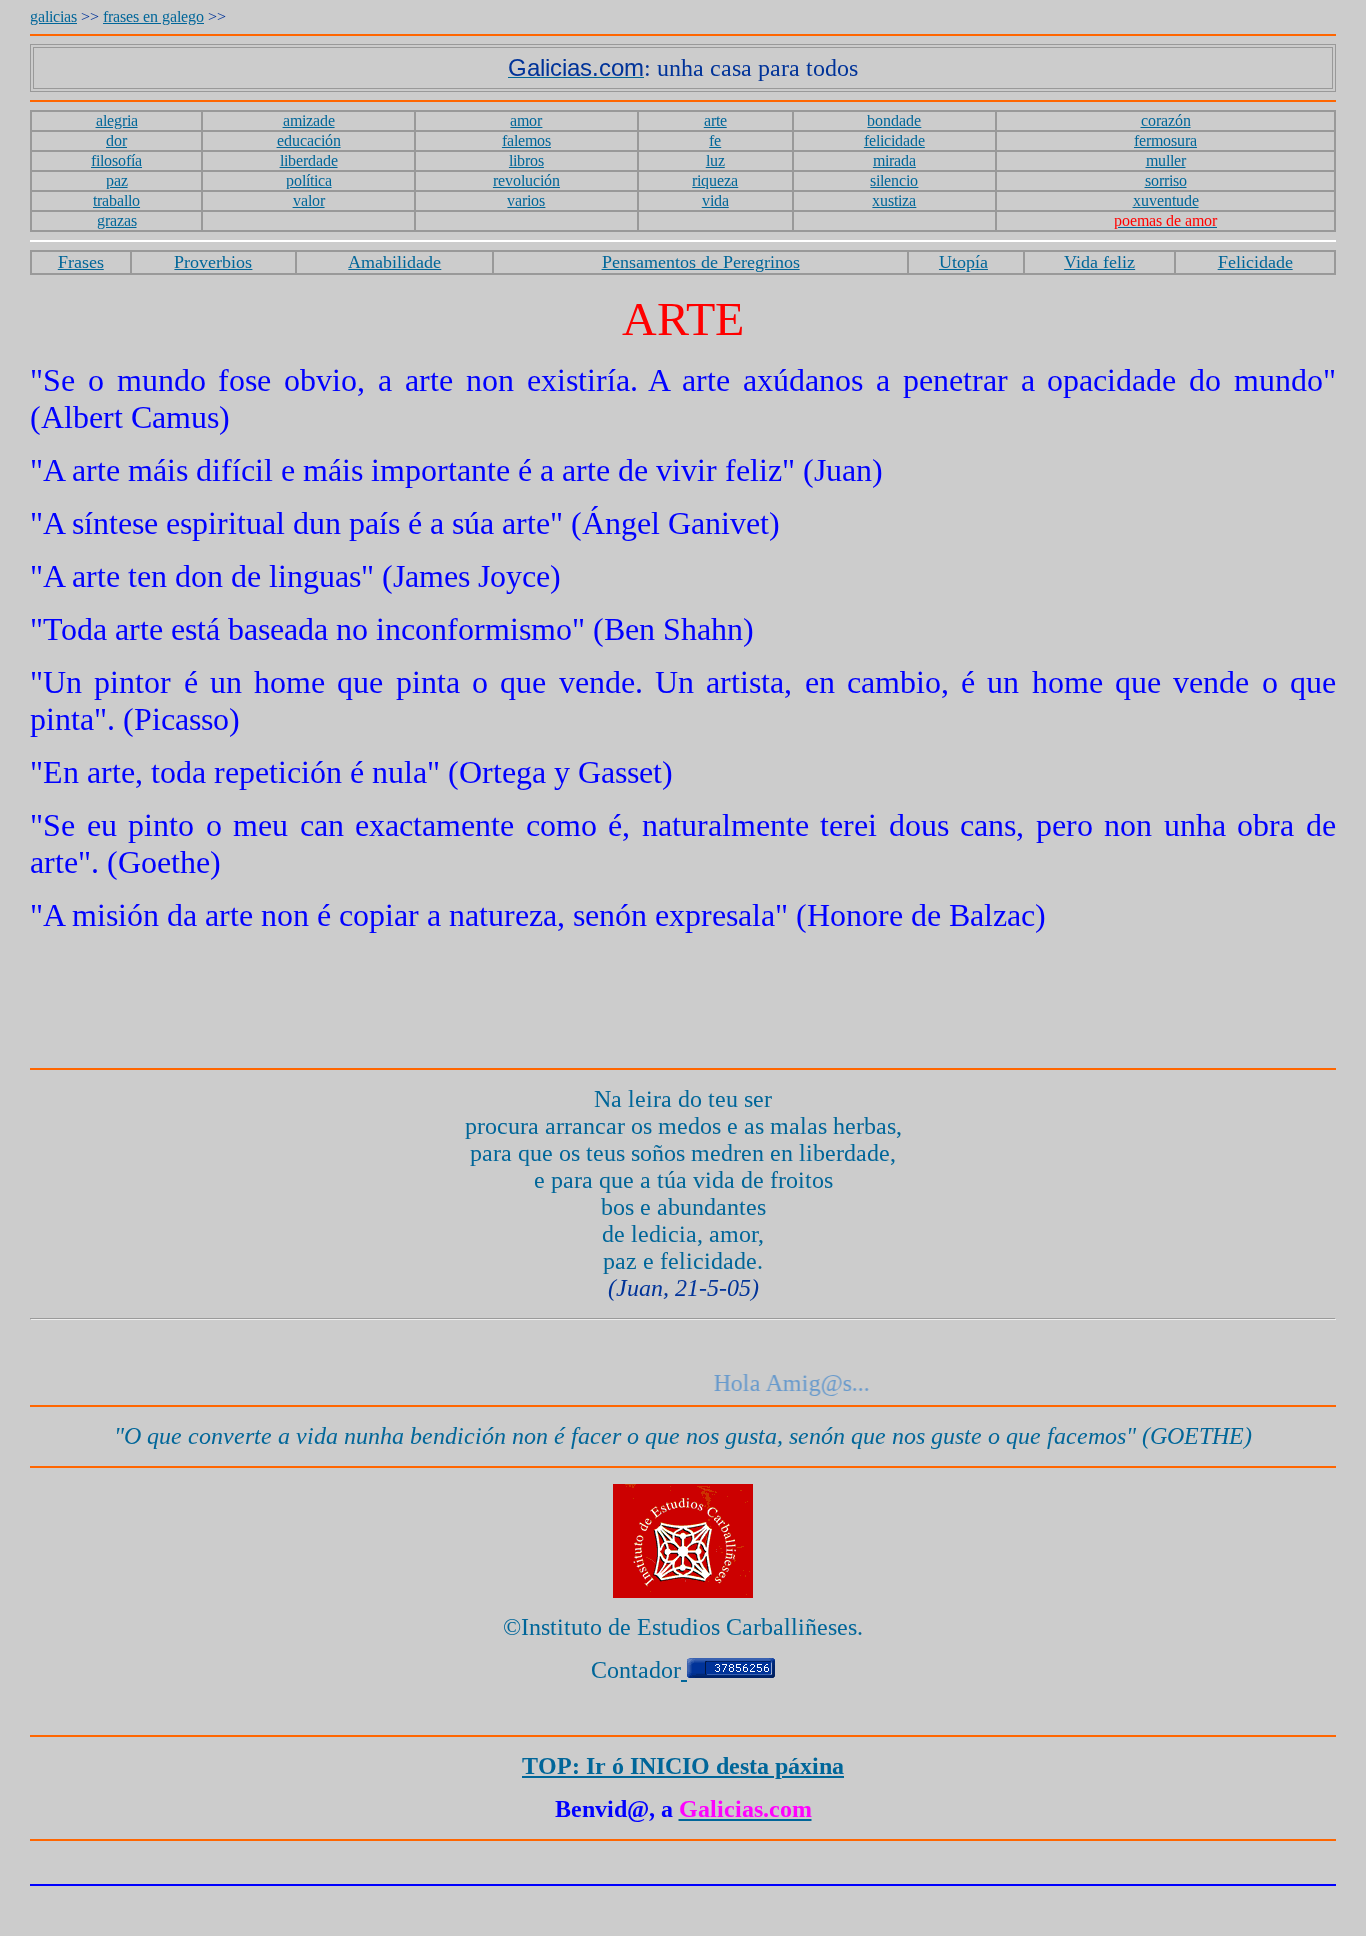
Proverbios (213, 262)
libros (526, 160)
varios (526, 200)
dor (116, 140)
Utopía (963, 262)
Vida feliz (1099, 262)
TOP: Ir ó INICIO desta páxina (683, 1766)
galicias (53, 16)
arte (715, 120)
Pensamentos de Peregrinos (701, 262)
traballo (116, 200)
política (309, 180)
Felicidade (1255, 262)
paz (117, 180)
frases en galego (153, 16)
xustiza (894, 200)
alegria (117, 120)
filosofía (116, 160)
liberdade (309, 160)
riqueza (715, 180)
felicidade (894, 140)
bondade (894, 120)
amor (526, 120)
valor (309, 200)
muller (1166, 160)
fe (715, 140)
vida (715, 200)
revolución (526, 180)
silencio (894, 180)
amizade (309, 120)
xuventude (1166, 200)
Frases (81, 262)
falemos (526, 140)
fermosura (1165, 140)
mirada (894, 160)
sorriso (1166, 180)
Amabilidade (394, 262)
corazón (1166, 120)
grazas (117, 220)
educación (309, 140)
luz (715, 160)
